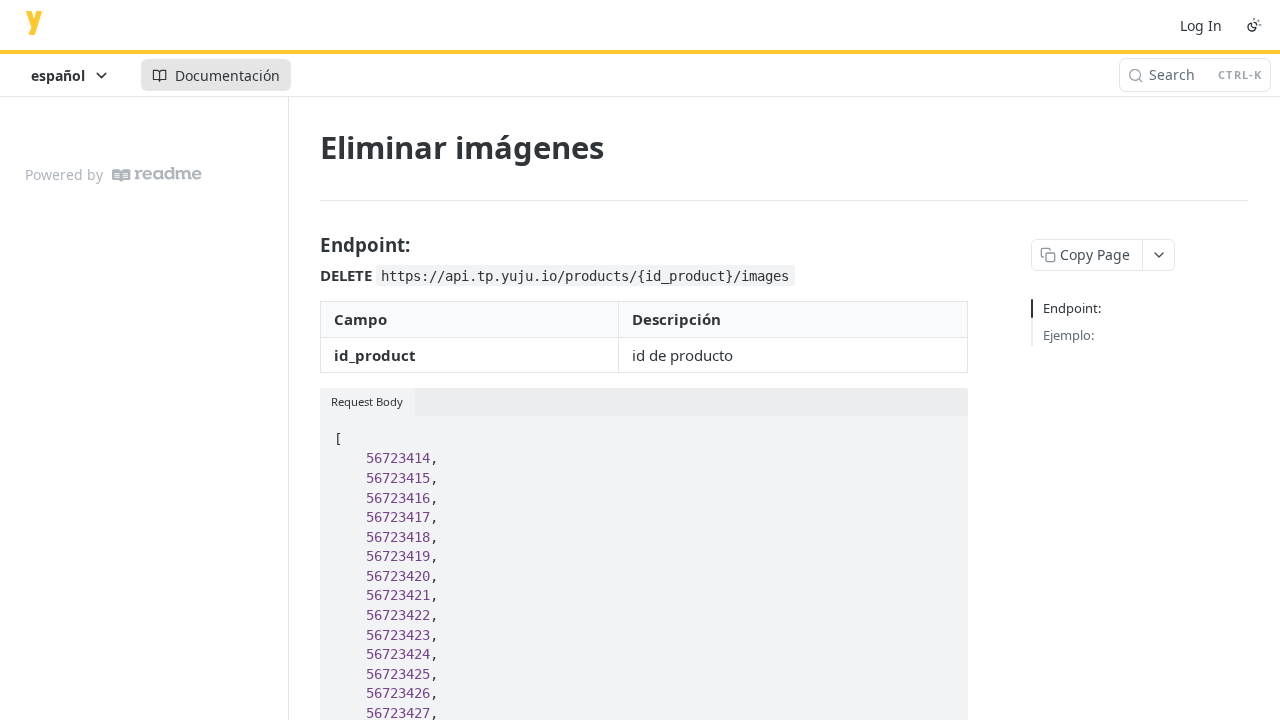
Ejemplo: (1068, 335)
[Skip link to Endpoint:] (306, 244)
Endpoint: (1072, 308)
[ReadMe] (157, 174)
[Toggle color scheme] (1254, 25)
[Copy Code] (944, 433)
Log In (1201, 25)
